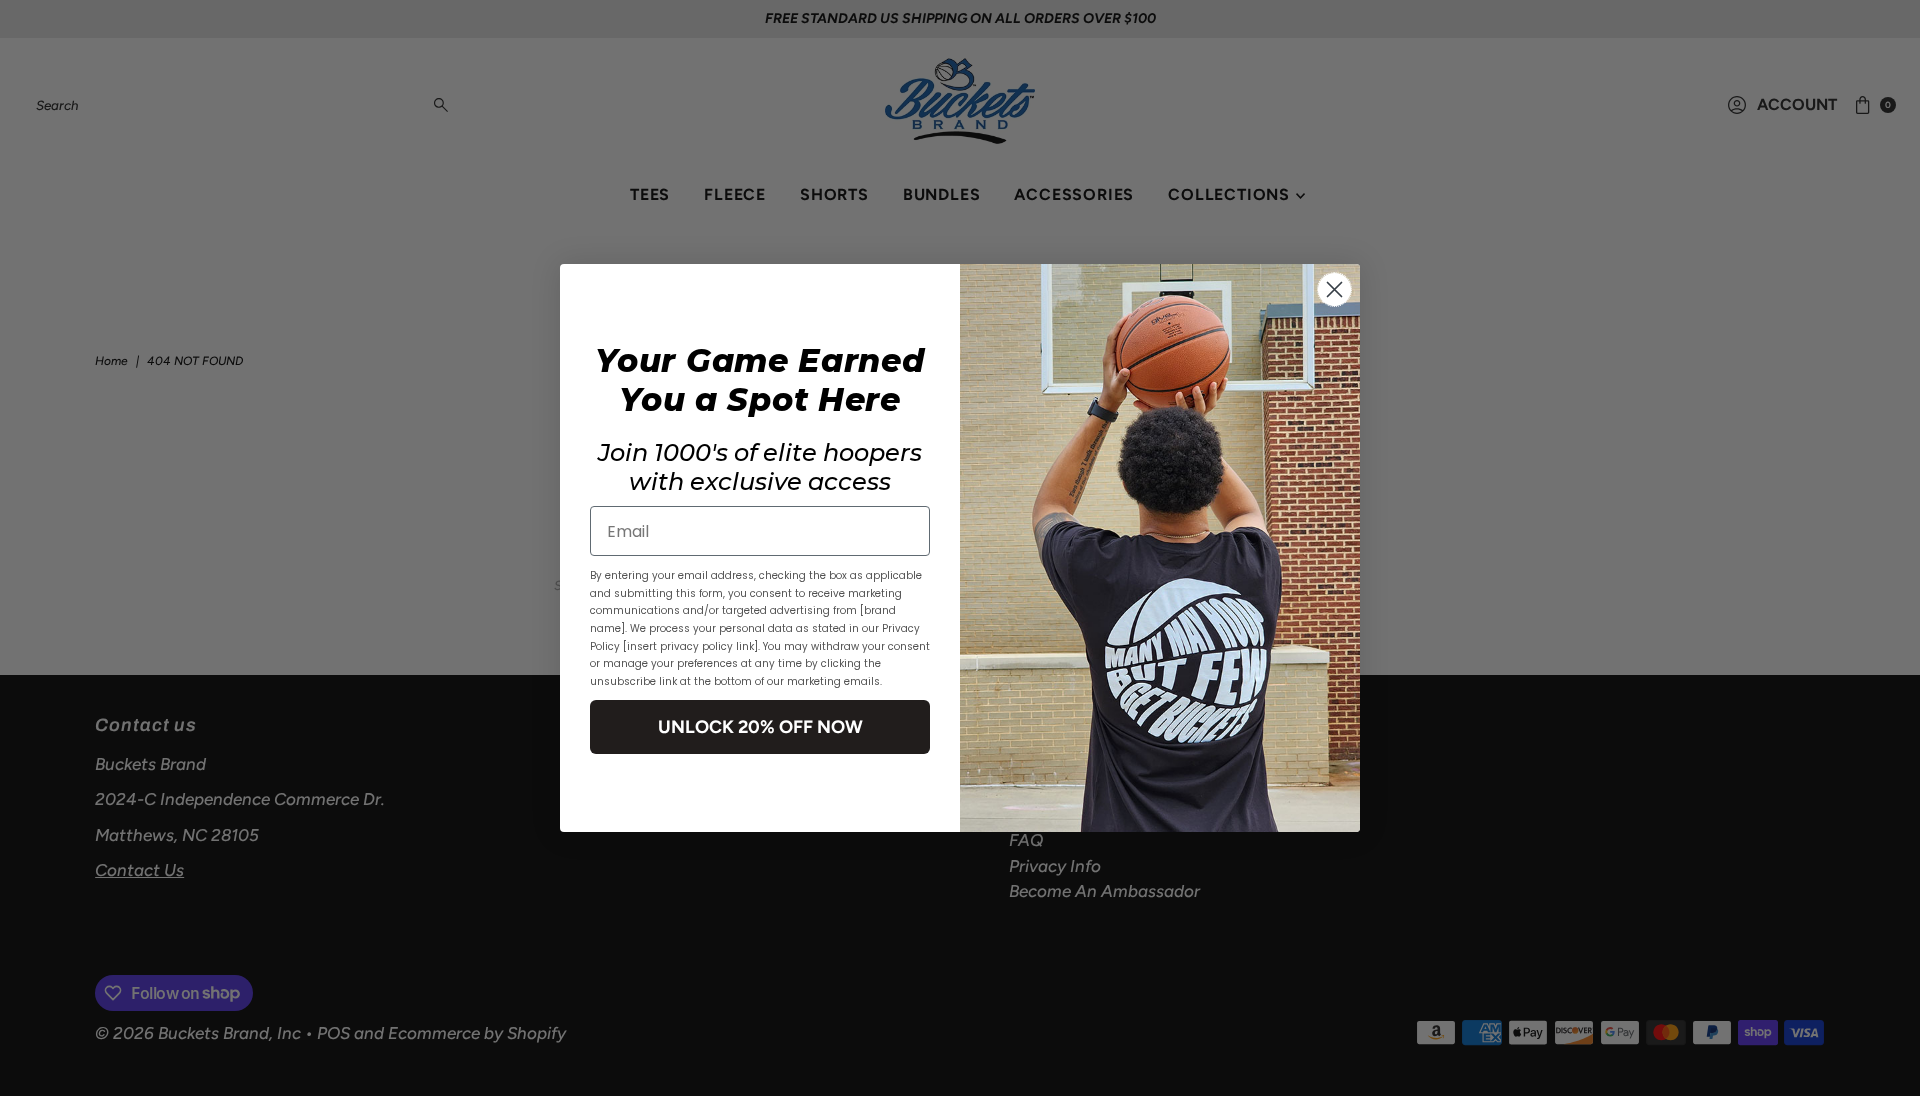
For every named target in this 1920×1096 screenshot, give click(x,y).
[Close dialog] (1334, 289)
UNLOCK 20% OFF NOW (760, 727)
